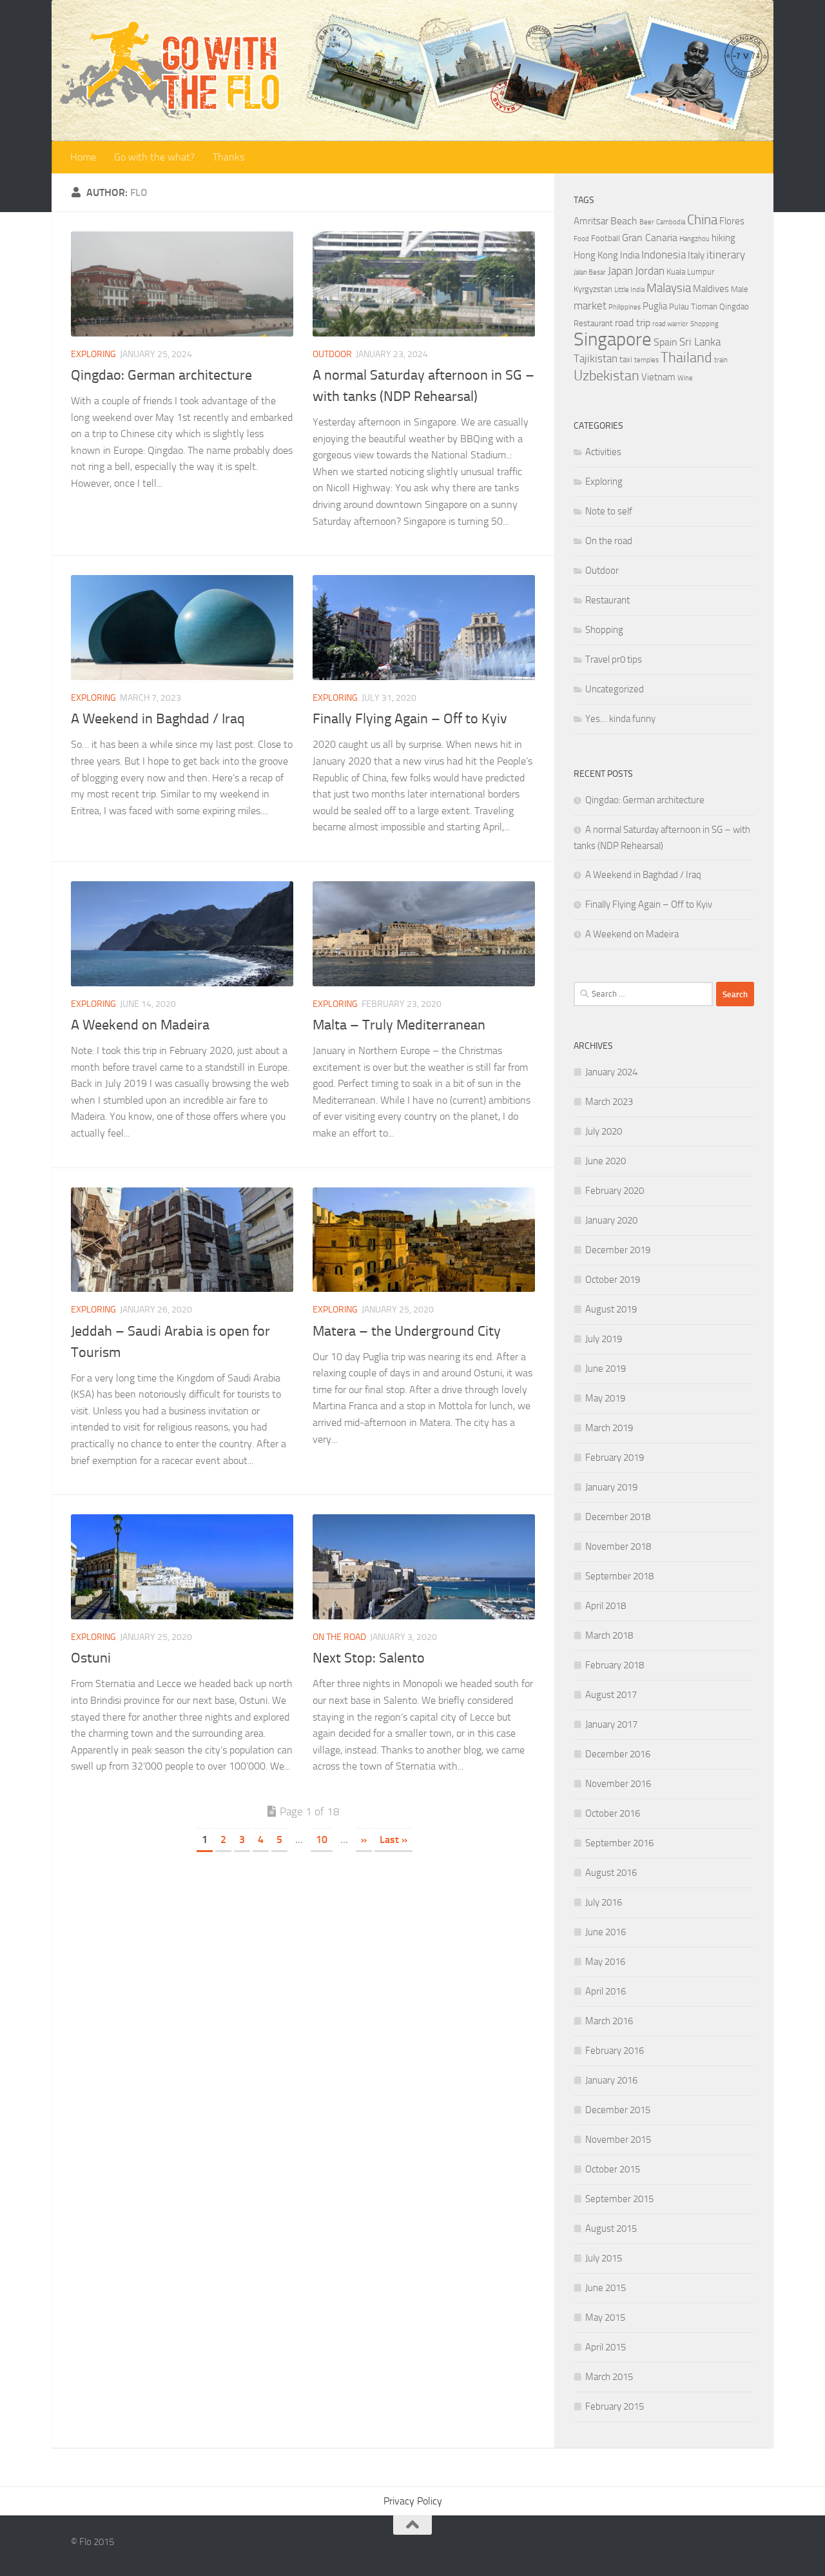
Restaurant (593, 323)
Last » (393, 1839)
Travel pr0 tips (614, 659)
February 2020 (615, 1191)
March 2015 (609, 2377)
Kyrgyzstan (593, 289)
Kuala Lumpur (690, 272)
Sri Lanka (700, 342)
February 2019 (615, 1458)
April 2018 (606, 1606)
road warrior (670, 324)
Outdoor (332, 354)
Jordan (650, 271)
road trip (633, 323)
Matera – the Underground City (407, 1331)
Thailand (686, 358)
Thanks (228, 157)
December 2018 (618, 1517)
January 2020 (611, 1220)
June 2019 (606, 1369)
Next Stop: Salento (369, 1658)
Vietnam (658, 377)
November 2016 (618, 1784)
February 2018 (615, 1665)
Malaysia (669, 288)
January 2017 (611, 1724)
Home (83, 157)
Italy (696, 255)
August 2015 (611, 2229)
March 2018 (609, 1635)
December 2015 (618, 2110)
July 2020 (604, 1131)
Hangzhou (694, 239)
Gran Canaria (650, 238)
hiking (723, 238)
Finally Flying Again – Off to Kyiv (410, 719)
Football (606, 238)
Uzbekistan (607, 376)
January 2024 (611, 1072)
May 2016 (605, 1962)
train (721, 360)
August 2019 (611, 1309)
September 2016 (619, 1843)
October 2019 (613, 1280)
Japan (620, 271)
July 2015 (604, 2258)
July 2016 (604, 1902)
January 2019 (611, 1487)
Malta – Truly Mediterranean (399, 1025)
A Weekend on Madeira (140, 1025)
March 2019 (609, 1428)
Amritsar (591, 221)
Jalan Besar (590, 272)
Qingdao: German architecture (161, 375)
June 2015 (606, 2288)
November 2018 (618, 1547)
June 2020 (606, 1161)
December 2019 (618, 1250)
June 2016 (606, 1932)
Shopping (704, 324)
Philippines (625, 307)
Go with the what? (154, 157)
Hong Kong (596, 255)
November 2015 (618, 2140)
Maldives (711, 289)
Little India (629, 290)
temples (646, 360)
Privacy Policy (413, 2501)
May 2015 (605, 2317)
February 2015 (615, 2406)
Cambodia (671, 222)
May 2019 (605, 1398)
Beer (647, 222)
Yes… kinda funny (620, 719)
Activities (603, 452)
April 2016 (606, 1991)
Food (581, 239)
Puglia (655, 306)
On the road (339, 1637)
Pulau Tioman (693, 307)
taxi (626, 359)
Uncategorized (615, 689)
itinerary (726, 255)
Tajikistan (596, 358)
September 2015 (619, 2199)
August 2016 (611, 1873)
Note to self (609, 511)
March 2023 (609, 1102)
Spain (665, 342)
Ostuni (91, 1658)
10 (322, 1839)
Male (740, 289)
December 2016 (618, 1754)
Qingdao (734, 307)
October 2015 (613, 2169)
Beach (624, 221)
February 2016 (615, 2051)
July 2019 (604, 1339)
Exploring (93, 354)
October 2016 (613, 1813)
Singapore (613, 339)
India (630, 255)
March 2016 (609, 2021)
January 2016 (611, 2080)
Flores (732, 221)
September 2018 (619, 1576)
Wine (685, 378)
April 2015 (606, 2347)
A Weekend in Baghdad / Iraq (158, 719)
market (590, 306)
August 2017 (611, 1695)
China (702, 220)
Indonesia (664, 255)
